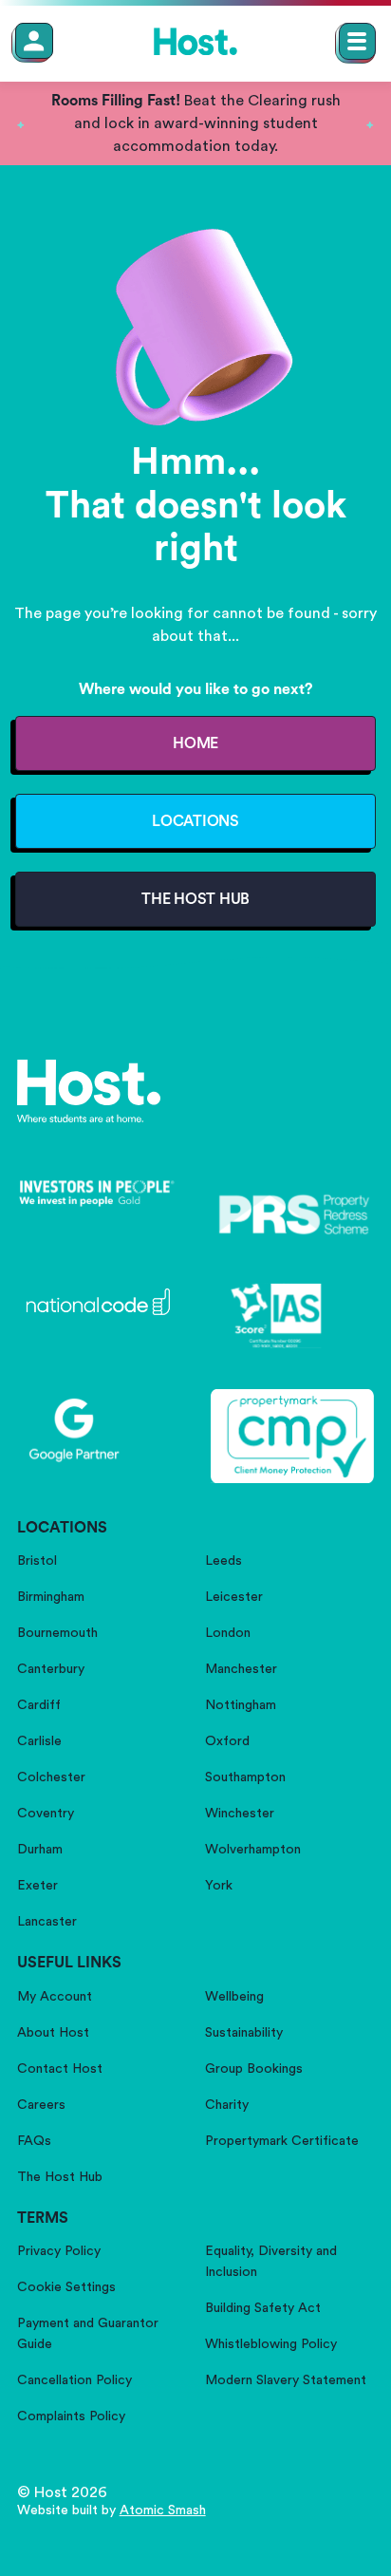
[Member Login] (34, 41)
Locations (195, 821)
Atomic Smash (163, 2510)
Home (195, 743)
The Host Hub (195, 899)
